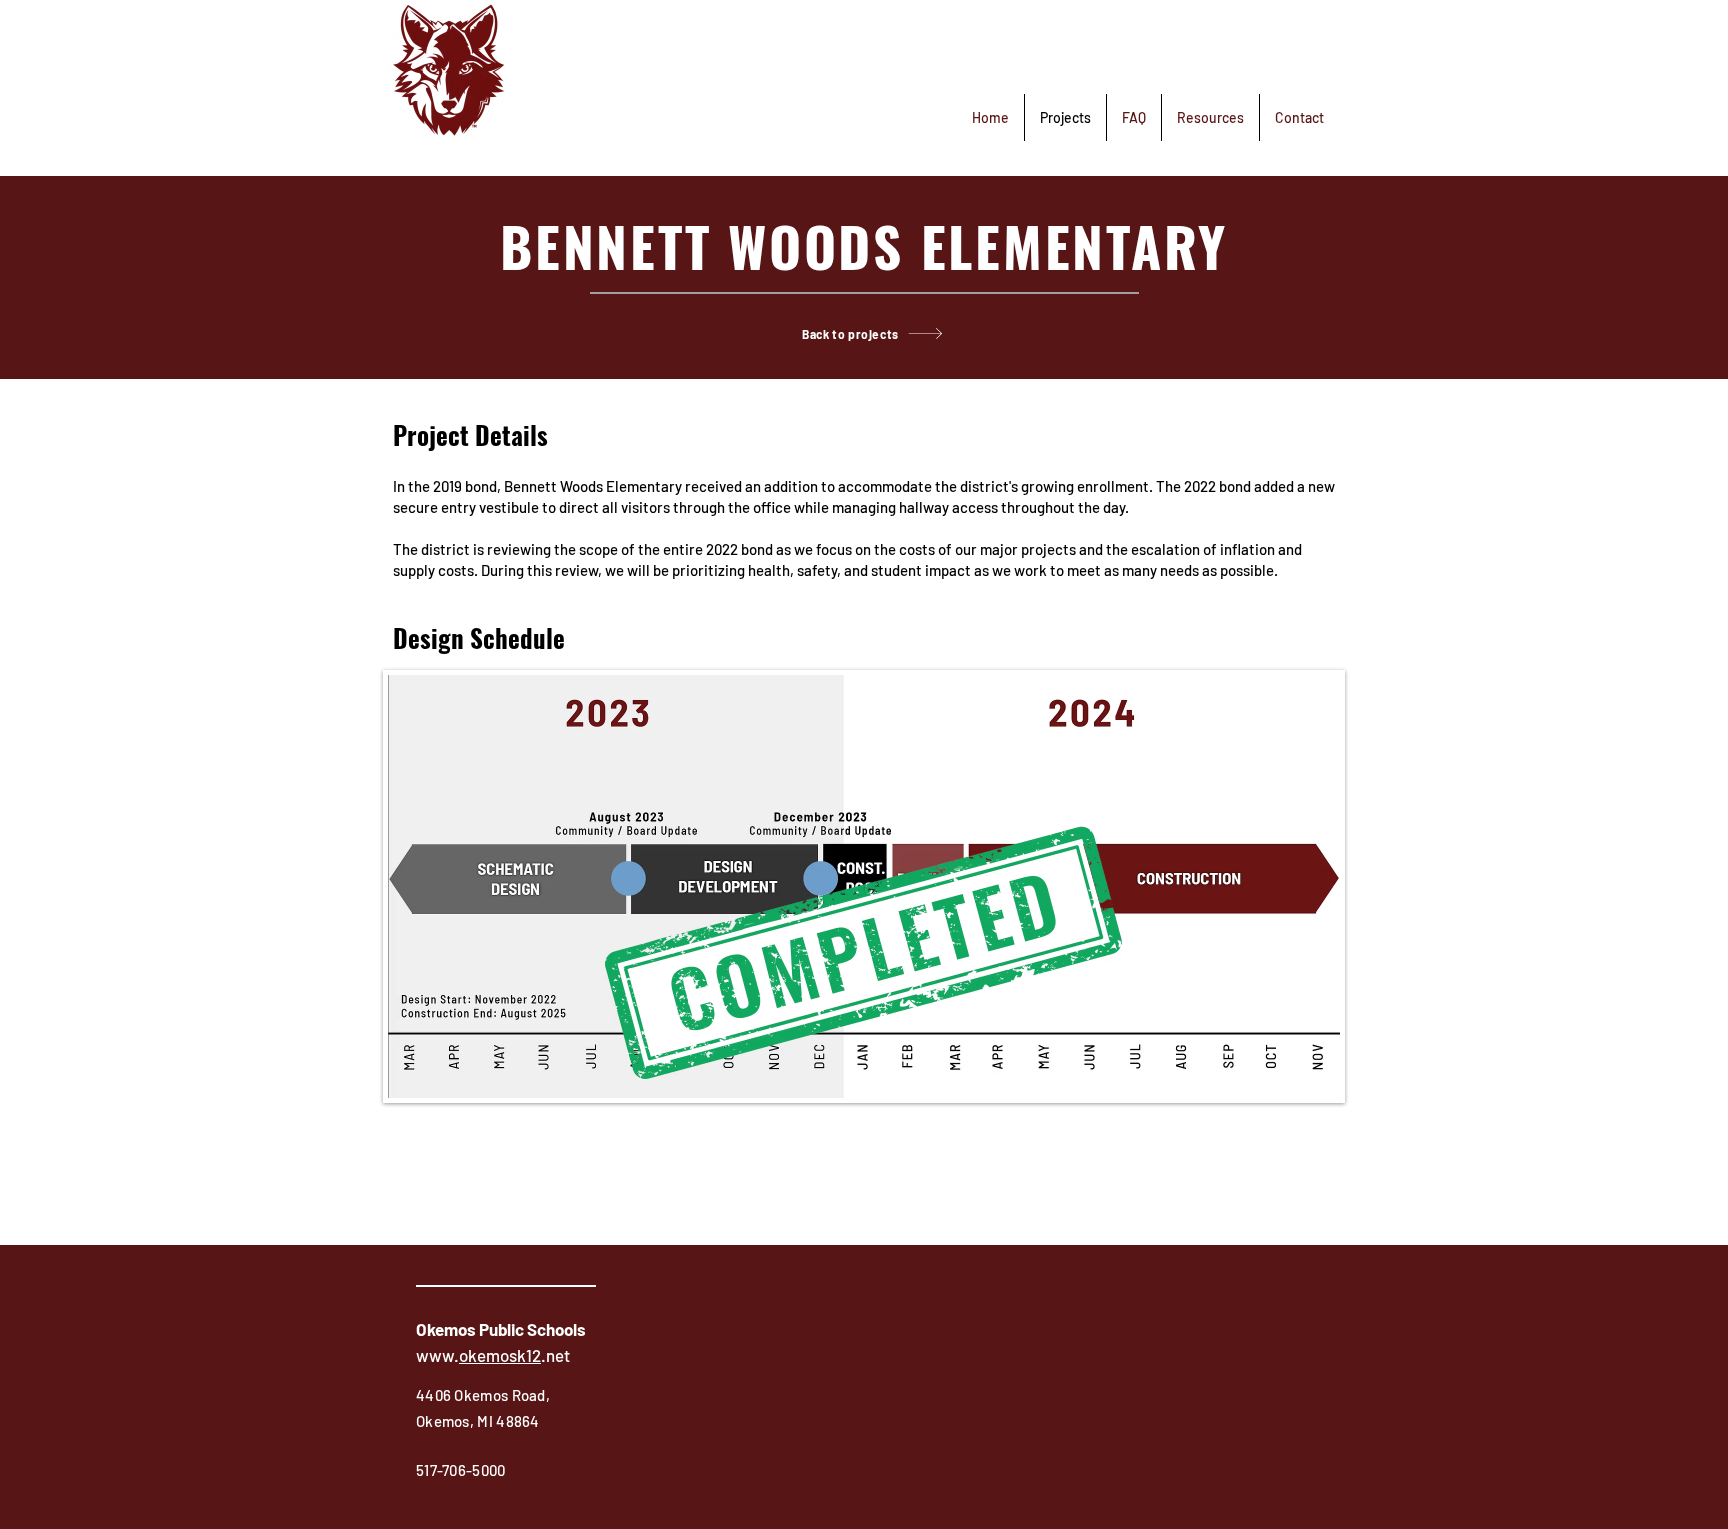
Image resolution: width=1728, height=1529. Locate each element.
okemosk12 (500, 1355)
